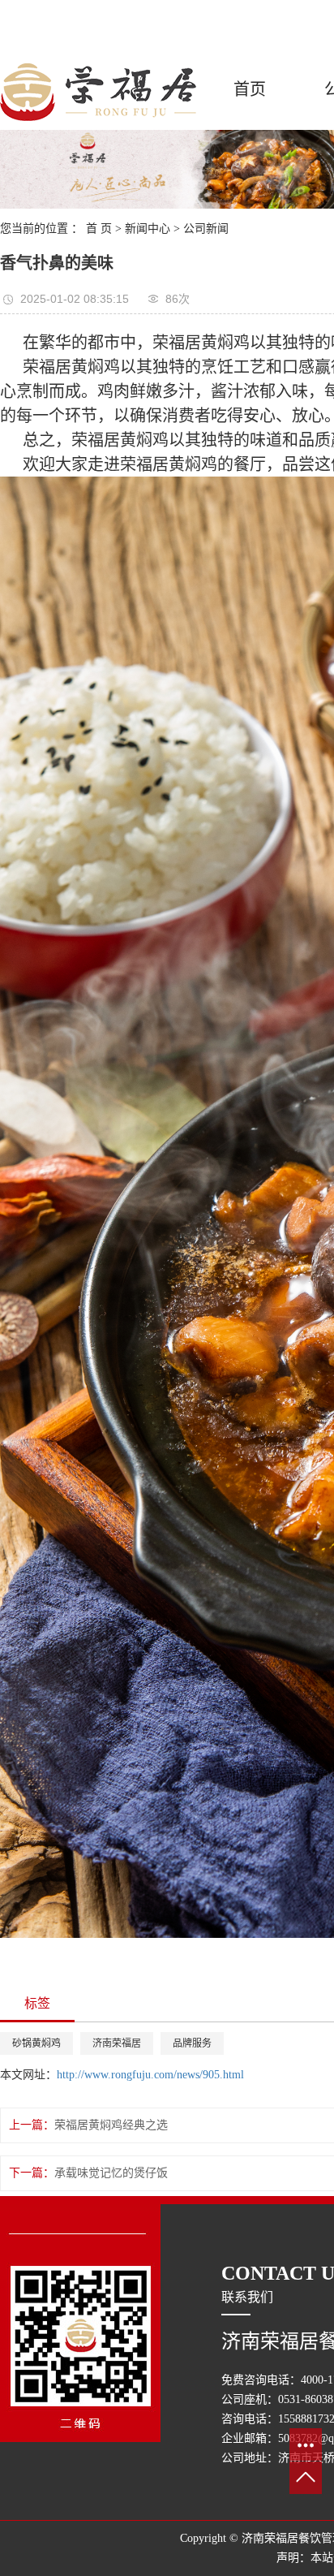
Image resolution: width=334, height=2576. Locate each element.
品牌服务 (192, 2043)
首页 (250, 89)
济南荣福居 (117, 2043)
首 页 (99, 229)
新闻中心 (148, 229)
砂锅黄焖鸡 (36, 2043)
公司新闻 (206, 229)
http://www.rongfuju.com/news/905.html (150, 2075)
